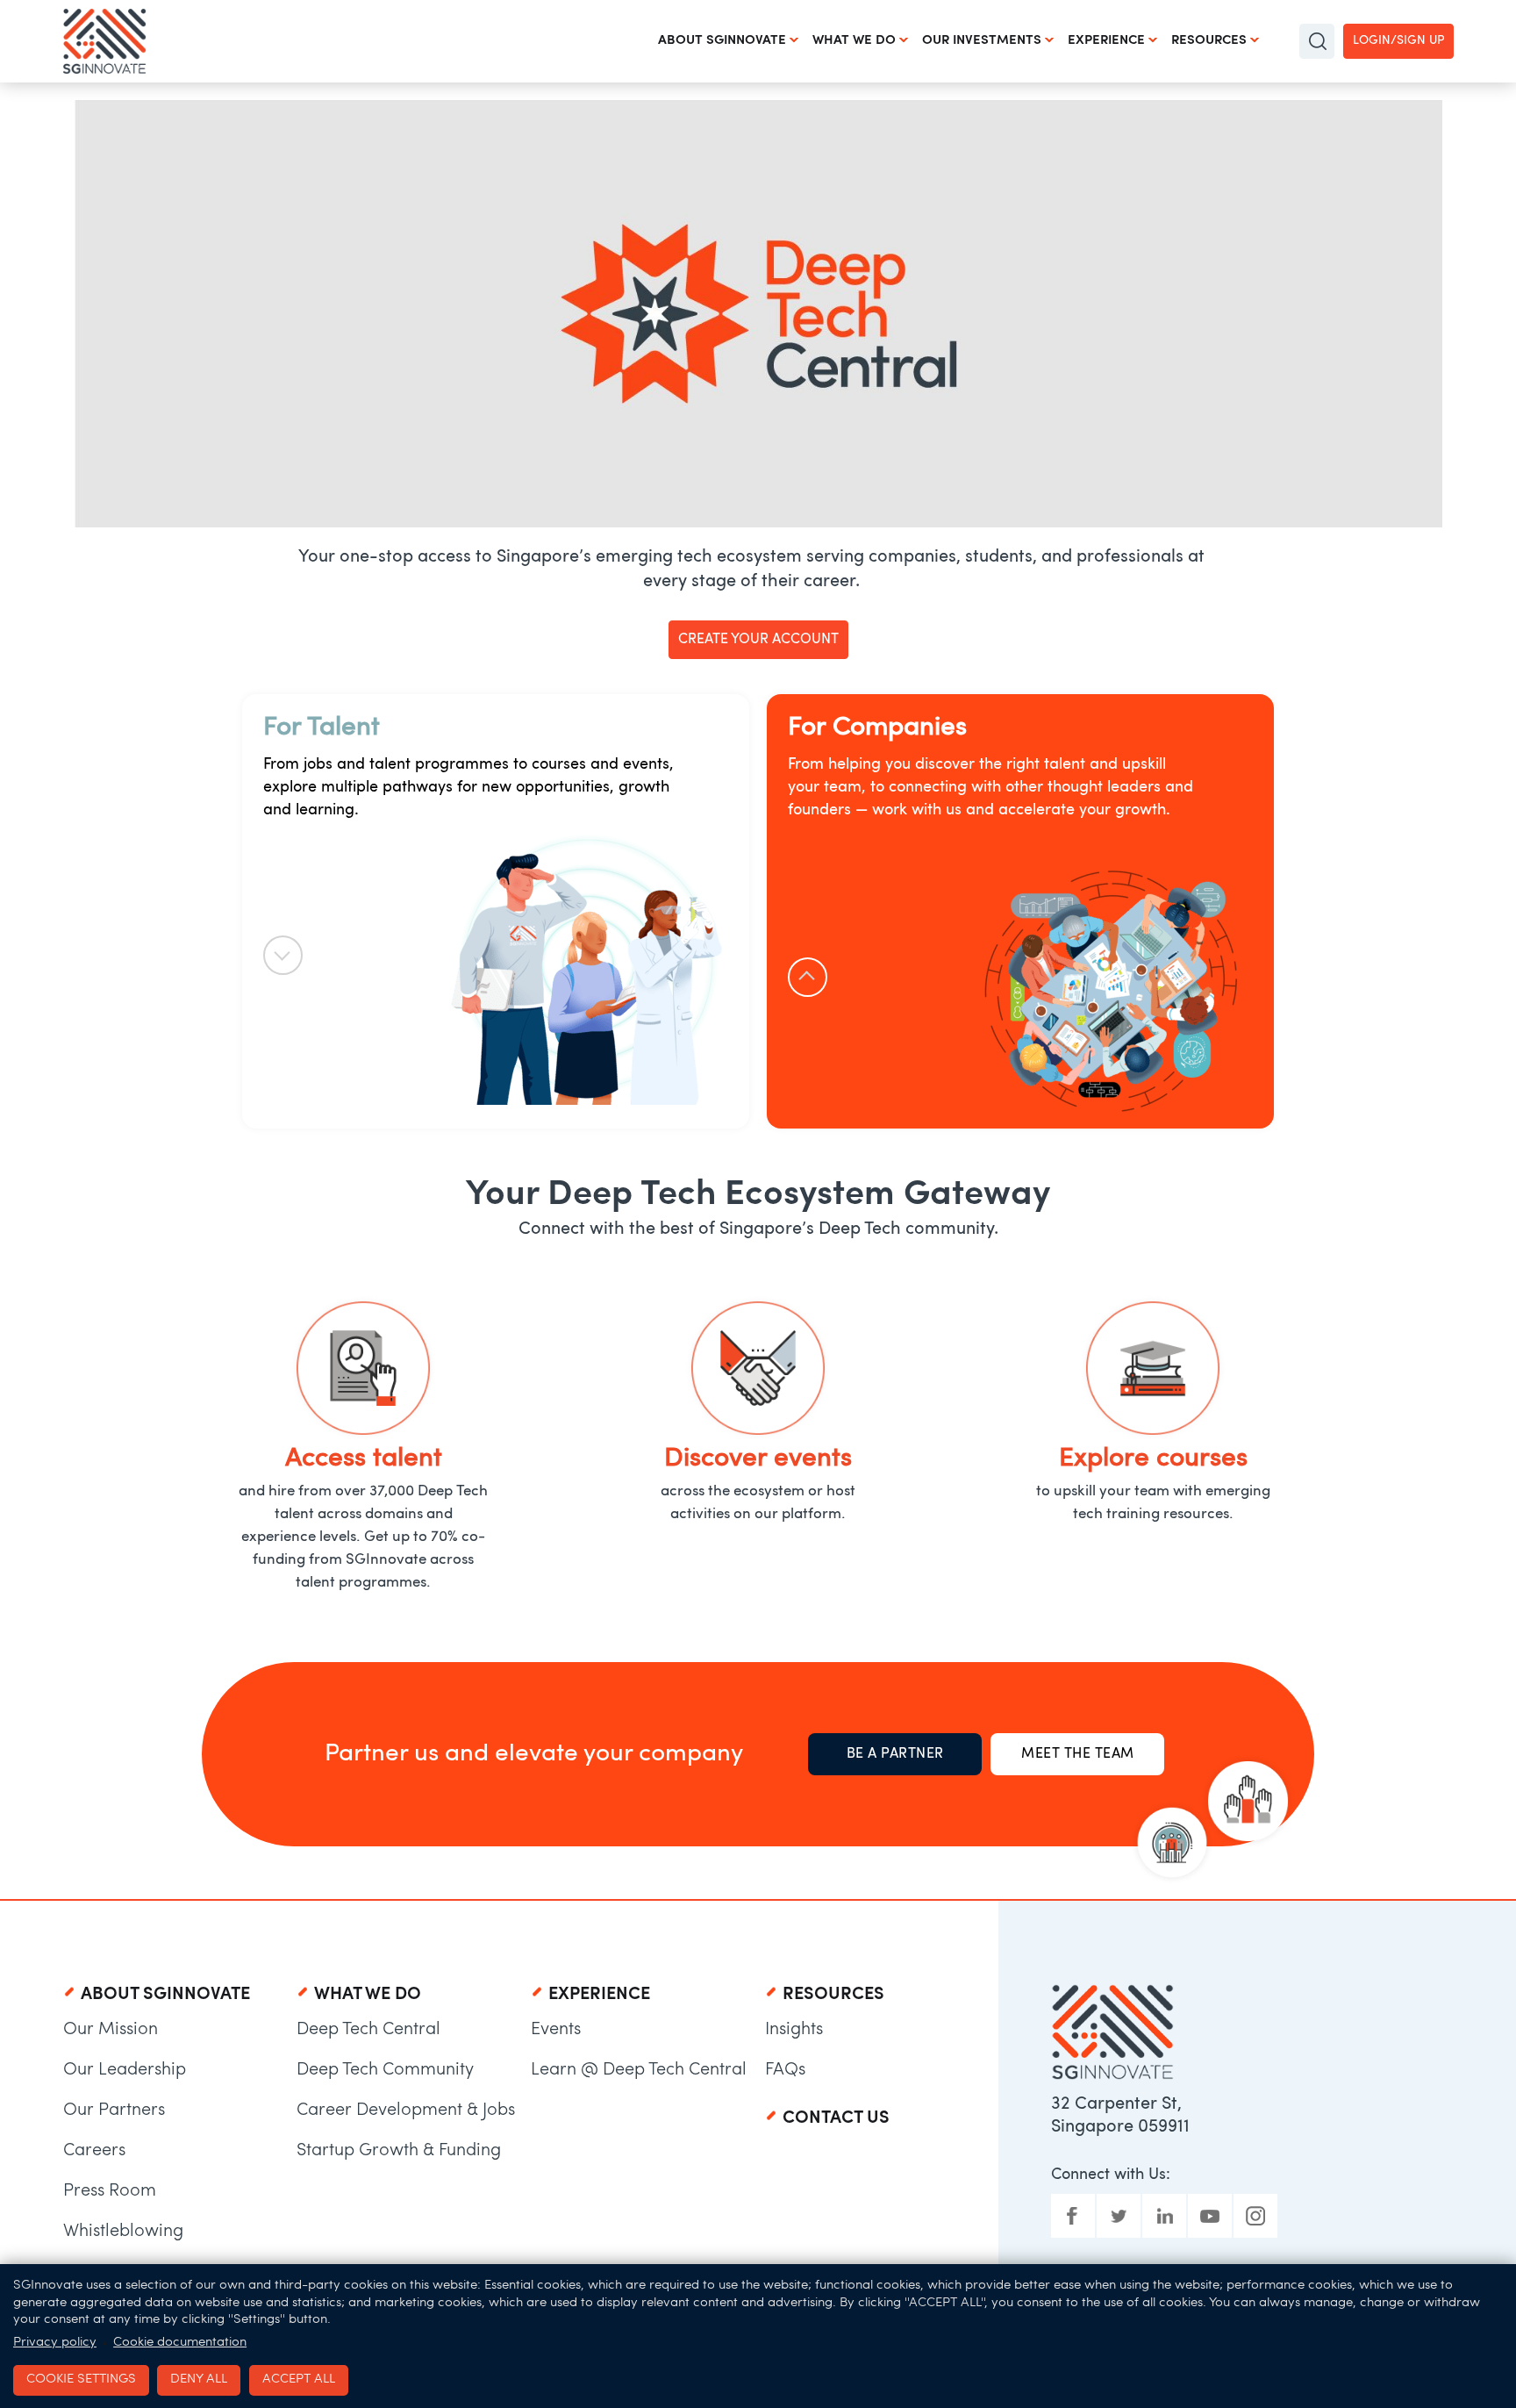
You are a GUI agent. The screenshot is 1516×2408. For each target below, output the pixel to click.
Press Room (110, 2191)
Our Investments (982, 41)
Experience (1106, 41)
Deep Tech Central (368, 2030)
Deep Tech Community (385, 2070)
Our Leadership (125, 2070)
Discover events (758, 1459)
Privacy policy (55, 2343)
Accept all (299, 2379)
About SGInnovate (722, 41)
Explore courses (1153, 1459)
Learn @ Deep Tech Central (639, 2070)
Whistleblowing (123, 2232)
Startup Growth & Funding (399, 2151)
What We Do (854, 41)
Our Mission (111, 2030)
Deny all (199, 2379)
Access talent (364, 1459)
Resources (1209, 41)
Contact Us (836, 2118)
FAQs (785, 2070)
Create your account (758, 640)
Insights (794, 2030)
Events (556, 2030)
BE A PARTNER (895, 1754)
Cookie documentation (180, 2343)
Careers (94, 2151)
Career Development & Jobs (406, 2111)
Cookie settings (81, 2379)
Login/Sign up (1398, 41)
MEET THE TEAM (1078, 1754)
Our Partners (114, 2111)
